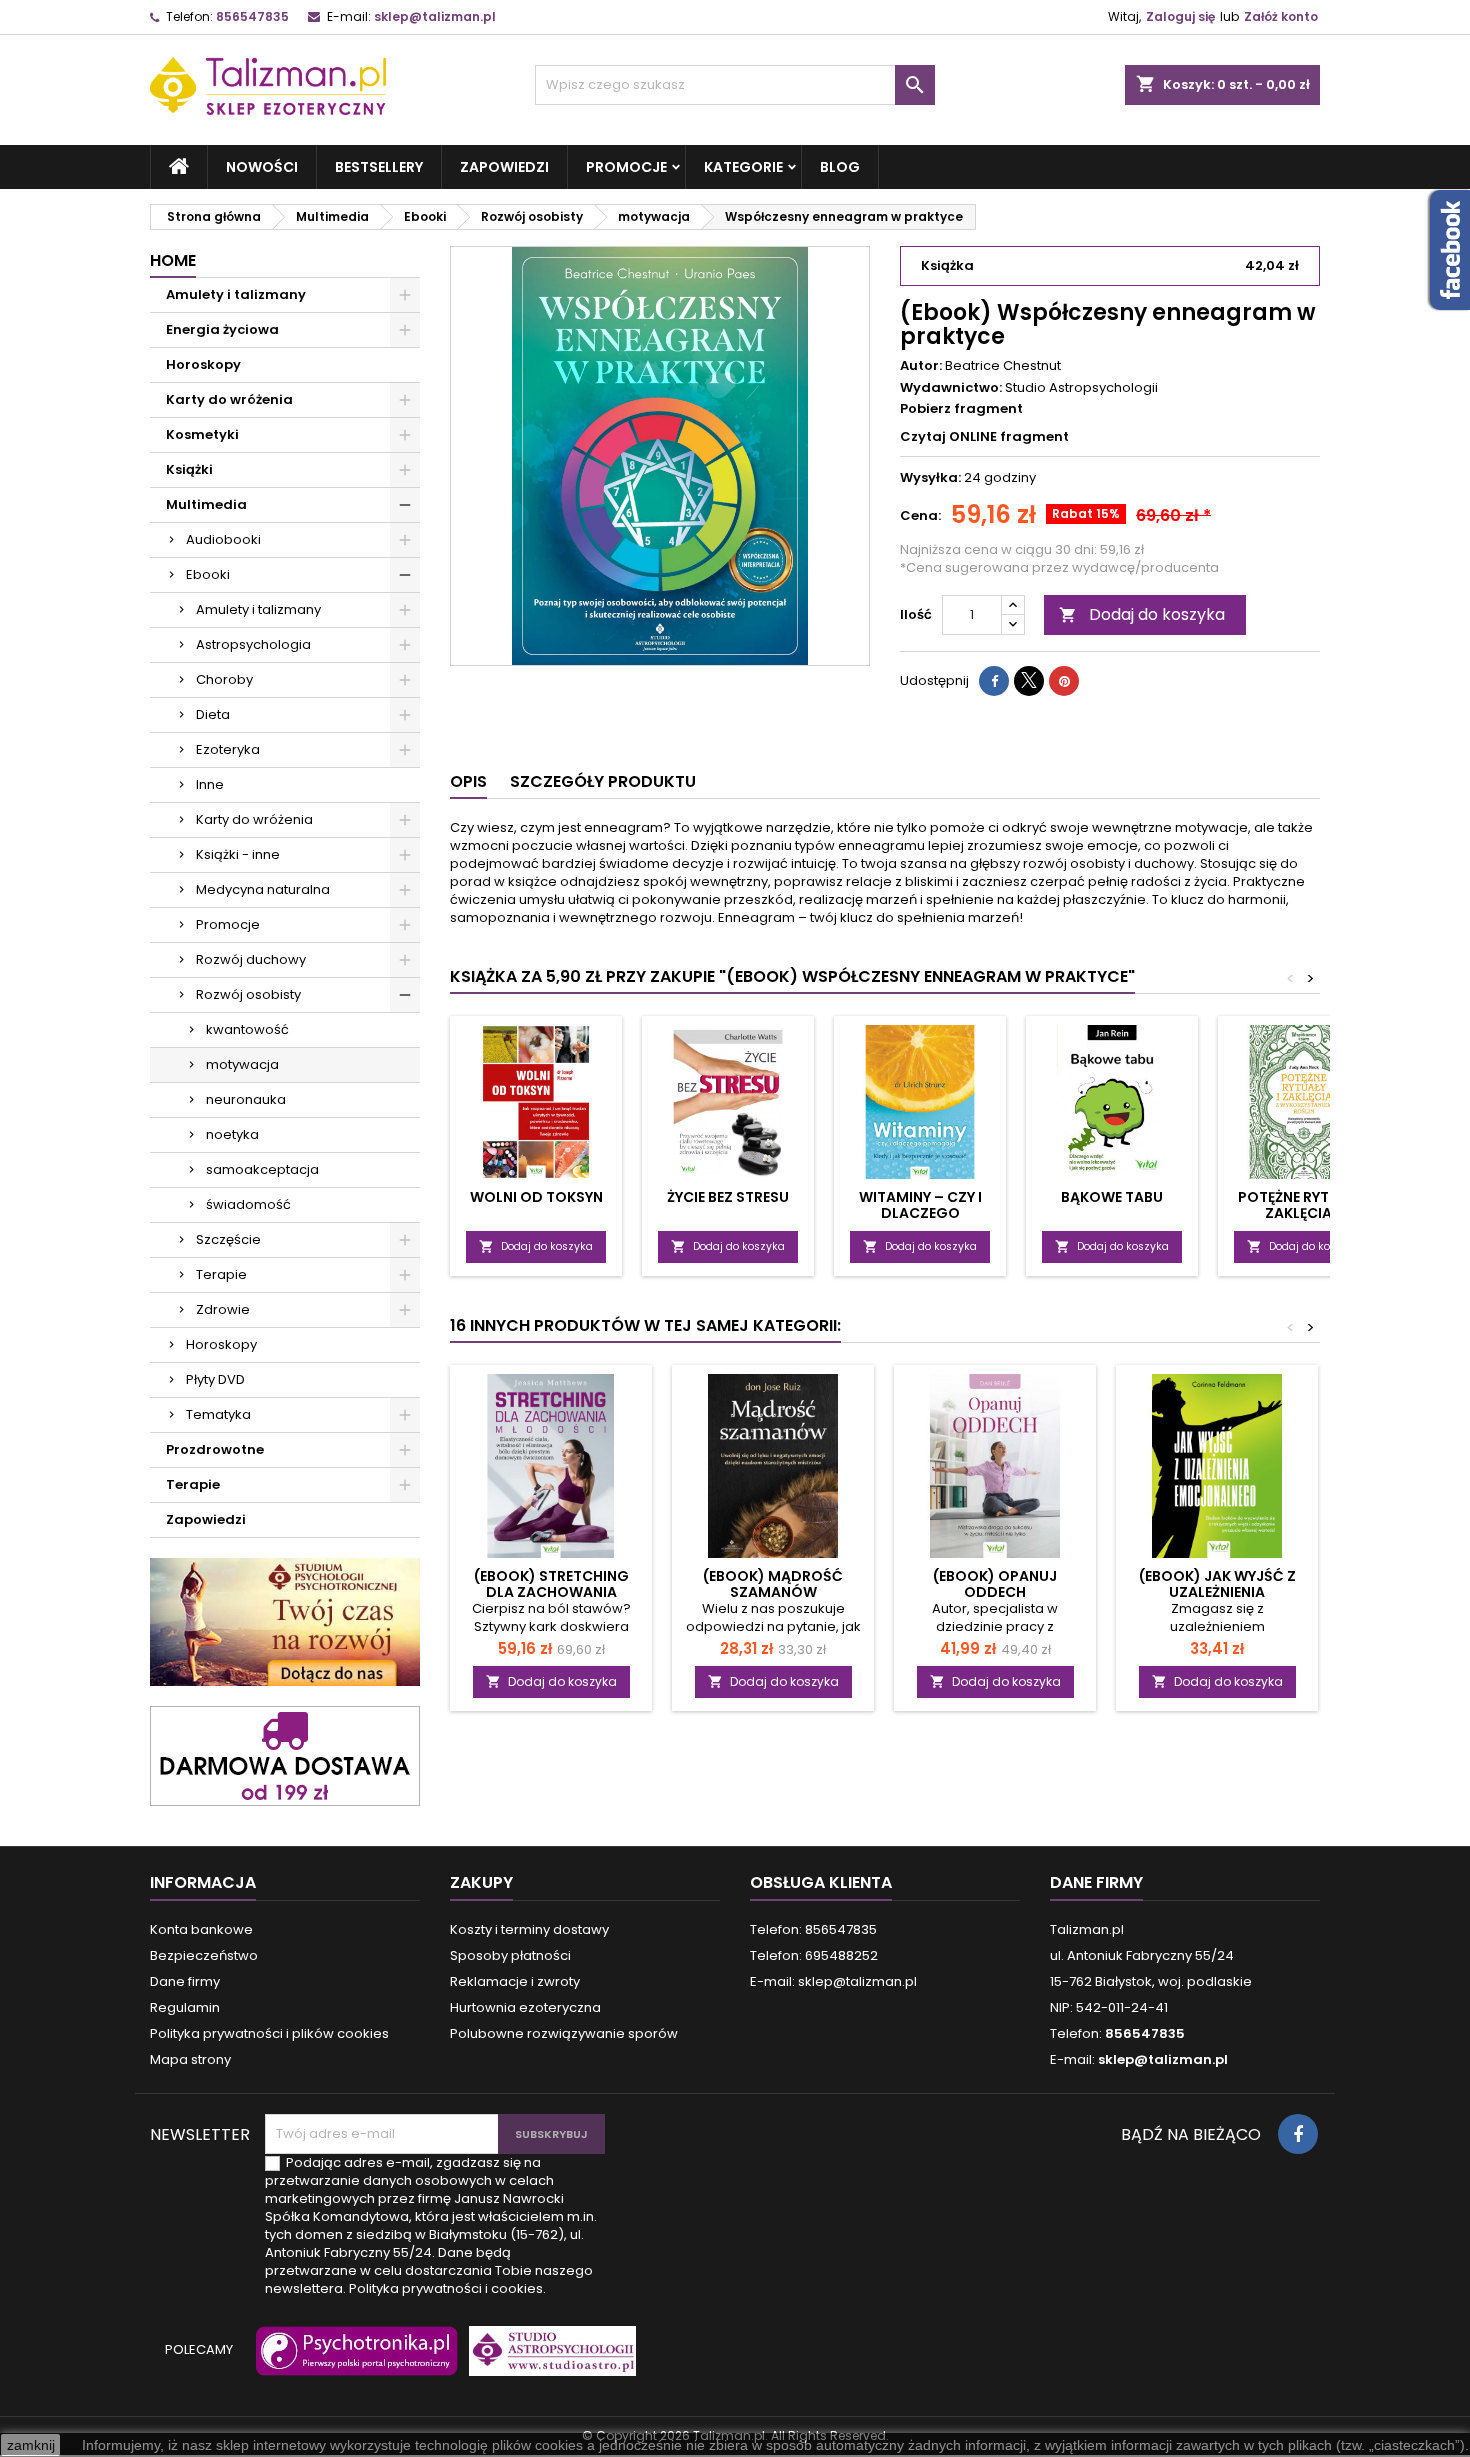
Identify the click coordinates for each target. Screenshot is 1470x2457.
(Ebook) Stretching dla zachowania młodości (551, 1592)
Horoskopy (203, 364)
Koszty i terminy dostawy (529, 1929)
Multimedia (206, 504)
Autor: (921, 366)
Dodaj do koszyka (1142, 614)
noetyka (232, 1134)
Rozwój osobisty (248, 994)
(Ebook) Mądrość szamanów (773, 1584)
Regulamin (185, 2007)
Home (173, 260)
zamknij (31, 2445)
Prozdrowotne (215, 1449)
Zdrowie (223, 1309)
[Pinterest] (1064, 681)
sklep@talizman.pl (435, 16)
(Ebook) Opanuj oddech (995, 1584)
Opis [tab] (468, 781)
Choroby (224, 679)
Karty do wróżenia (229, 399)
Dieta (213, 714)
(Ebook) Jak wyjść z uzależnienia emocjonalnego (1217, 1592)
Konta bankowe (201, 1929)
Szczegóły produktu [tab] (603, 781)
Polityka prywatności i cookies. (447, 2288)
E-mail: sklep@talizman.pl (833, 1981)
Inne (210, 784)
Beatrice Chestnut (1003, 365)
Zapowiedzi (504, 167)
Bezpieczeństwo (204, 1955)
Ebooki (208, 574)
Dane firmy (185, 1981)
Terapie (221, 1274)
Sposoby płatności (510, 1955)
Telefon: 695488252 (814, 1955)
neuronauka (246, 1099)
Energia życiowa (222, 329)
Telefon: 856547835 (813, 1929)
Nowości (262, 167)
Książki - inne (238, 854)
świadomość (248, 1204)
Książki (189, 469)
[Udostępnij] (994, 681)
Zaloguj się (1180, 16)
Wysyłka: (930, 478)
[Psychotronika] (353, 2359)
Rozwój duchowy (251, 959)
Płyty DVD (215, 1379)
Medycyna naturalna (263, 889)
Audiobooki (223, 539)
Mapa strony (190, 2059)
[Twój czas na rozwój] (285, 1621)
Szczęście (228, 1239)
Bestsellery (379, 167)
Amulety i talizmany (236, 294)
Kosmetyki (202, 434)
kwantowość (247, 1029)
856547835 (252, 16)
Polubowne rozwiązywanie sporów (564, 2033)
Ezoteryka (228, 749)
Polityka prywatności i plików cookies (269, 2033)
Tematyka (218, 1414)
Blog (840, 167)
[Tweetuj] (1029, 681)
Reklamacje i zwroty (515, 1981)
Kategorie (743, 167)
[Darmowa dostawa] (285, 1754)
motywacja (242, 1064)
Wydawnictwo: (951, 388)
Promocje (626, 167)
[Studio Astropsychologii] (548, 2359)
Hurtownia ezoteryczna (525, 2007)
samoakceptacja (262, 1169)
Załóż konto (1281, 16)
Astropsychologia (253, 644)
